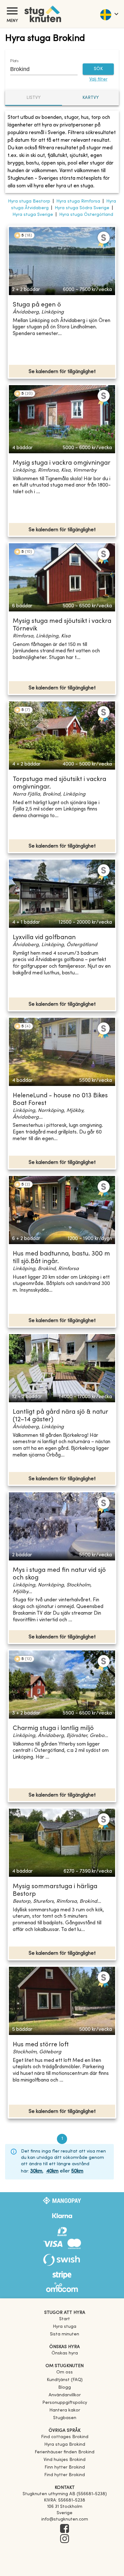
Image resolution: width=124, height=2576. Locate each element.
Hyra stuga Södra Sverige (82, 208)
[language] (109, 14)
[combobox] (39, 69)
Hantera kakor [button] (65, 2410)
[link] (65, 2437)
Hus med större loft (41, 2045)
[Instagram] (65, 2539)
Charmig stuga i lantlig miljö (53, 1729)
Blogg (65, 2388)
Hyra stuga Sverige (33, 215)
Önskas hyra (65, 2353)
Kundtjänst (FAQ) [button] (65, 2380)
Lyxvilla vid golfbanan (44, 938)
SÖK (98, 69)
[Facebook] (65, 2529)
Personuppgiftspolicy (65, 2403)
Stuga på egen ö (37, 305)
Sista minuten (65, 2334)
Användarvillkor (65, 2395)
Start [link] (65, 2319)
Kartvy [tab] (91, 98)
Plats (14, 61)
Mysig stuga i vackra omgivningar (62, 463)
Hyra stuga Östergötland (86, 215)
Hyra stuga (65, 2327)
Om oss (65, 2372)
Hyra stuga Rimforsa (78, 201)
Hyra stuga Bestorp (29, 201)
